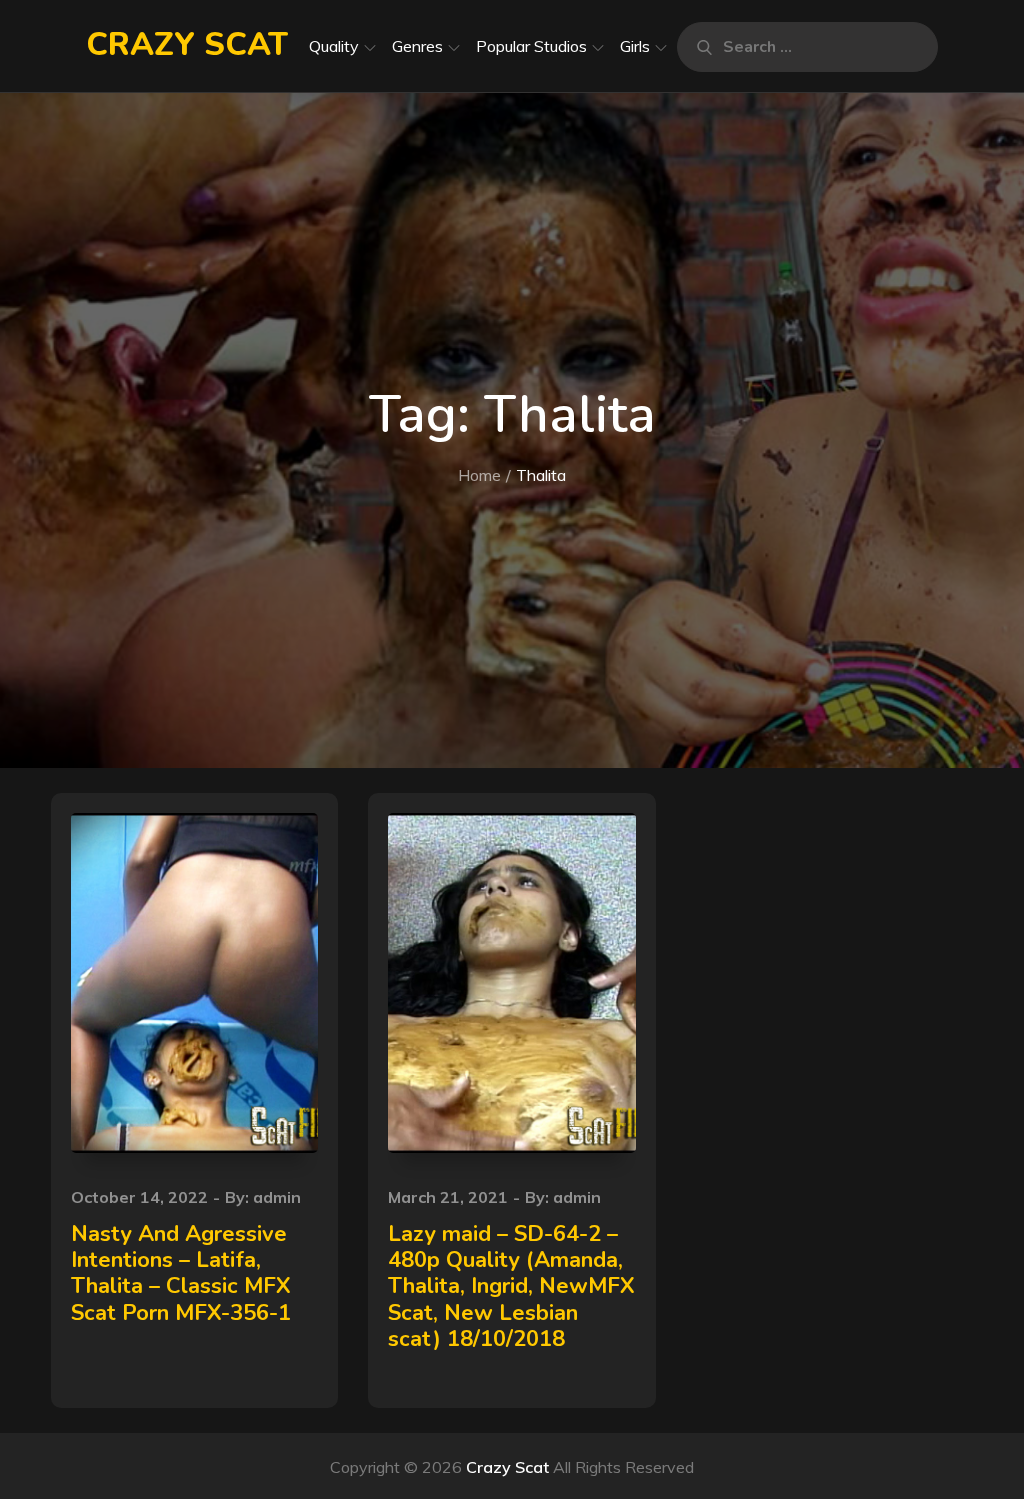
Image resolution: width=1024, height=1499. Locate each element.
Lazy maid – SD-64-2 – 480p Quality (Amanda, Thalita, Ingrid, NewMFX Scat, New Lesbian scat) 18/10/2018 (511, 1287)
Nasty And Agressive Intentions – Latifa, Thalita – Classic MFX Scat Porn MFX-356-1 (181, 1273)
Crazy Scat (187, 44)
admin (277, 1197)
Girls (635, 46)
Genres (417, 46)
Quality (334, 46)
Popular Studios (531, 46)
